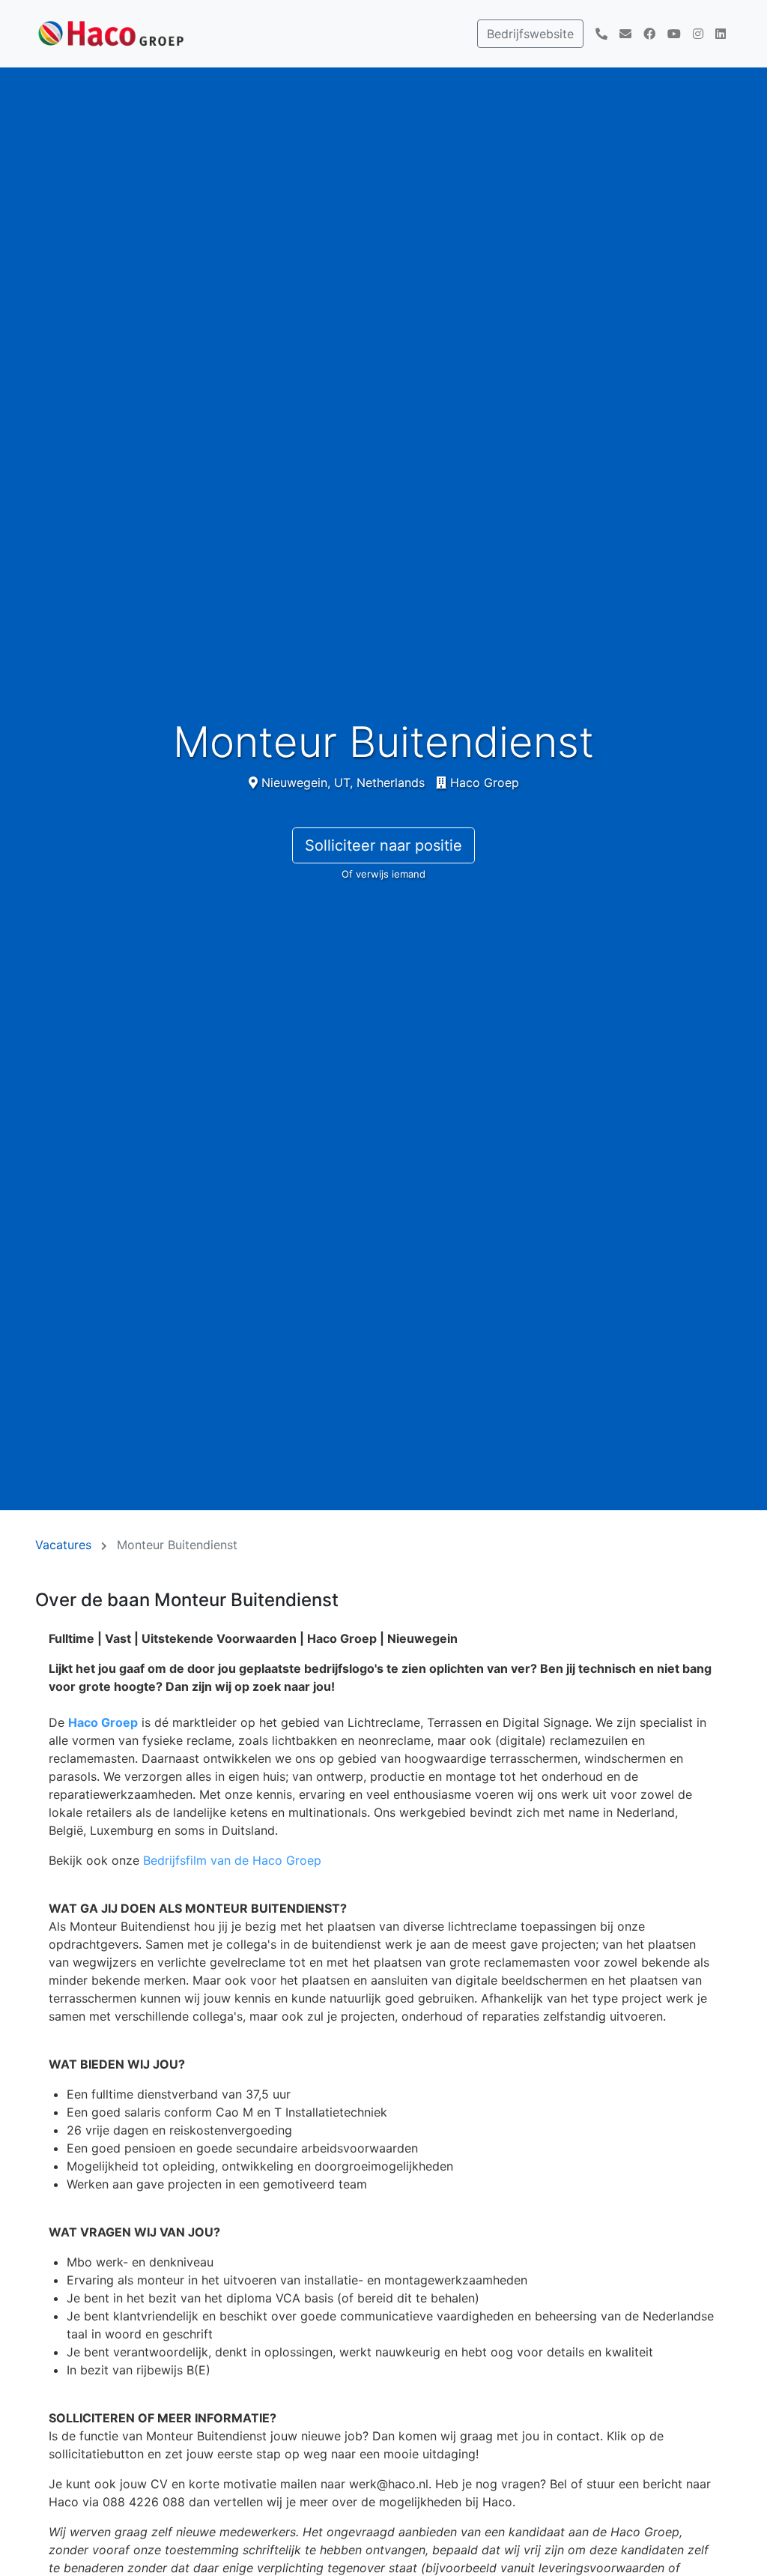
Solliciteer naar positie (383, 845)
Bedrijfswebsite (530, 34)
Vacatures (63, 1545)
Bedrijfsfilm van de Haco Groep (232, 1860)
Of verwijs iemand (383, 874)
